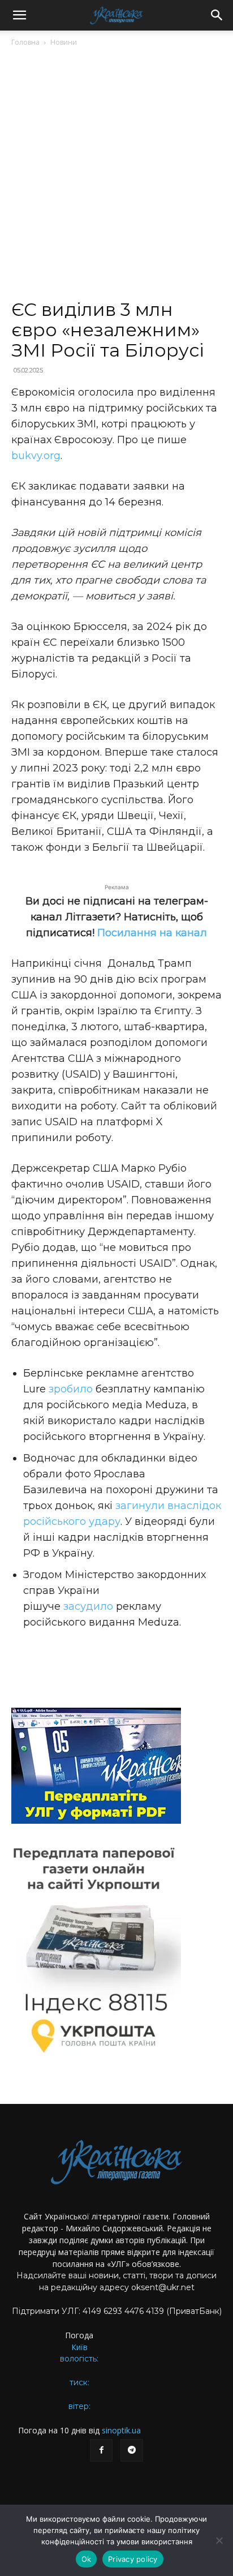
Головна (25, 42)
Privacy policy (133, 2559)
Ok (87, 2559)
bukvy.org (36, 456)
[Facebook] (101, 2450)
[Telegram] (132, 2450)
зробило (71, 1389)
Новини (64, 42)
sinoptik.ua (121, 2430)
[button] (19, 15)
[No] (219, 2540)
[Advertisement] (116, 178)
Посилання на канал (152, 933)
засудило (88, 1606)
